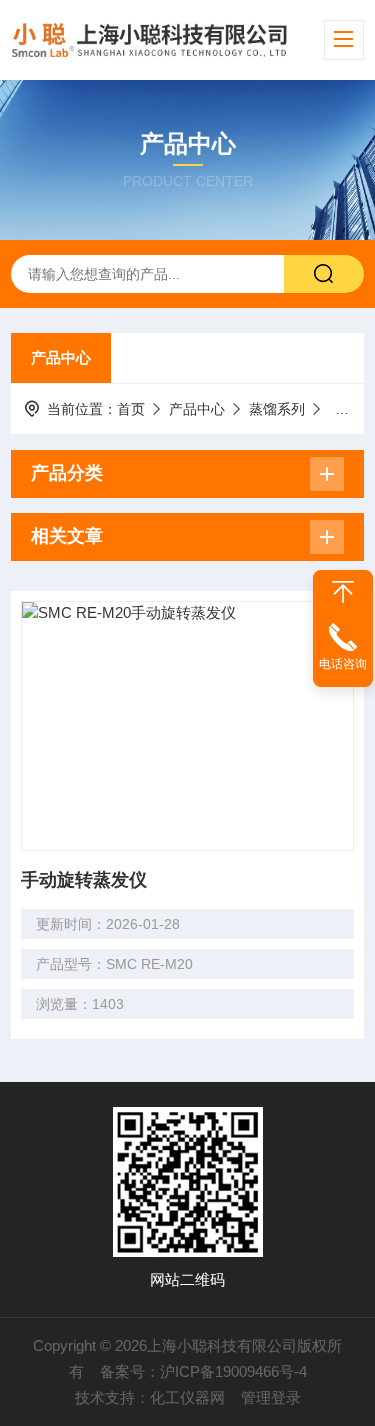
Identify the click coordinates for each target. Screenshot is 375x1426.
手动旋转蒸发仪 (84, 880)
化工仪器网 (187, 1397)
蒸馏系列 (277, 409)
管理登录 (271, 1397)
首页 (131, 409)
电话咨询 (343, 664)
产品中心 (61, 357)
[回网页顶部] (343, 592)
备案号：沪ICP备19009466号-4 (203, 1371)
